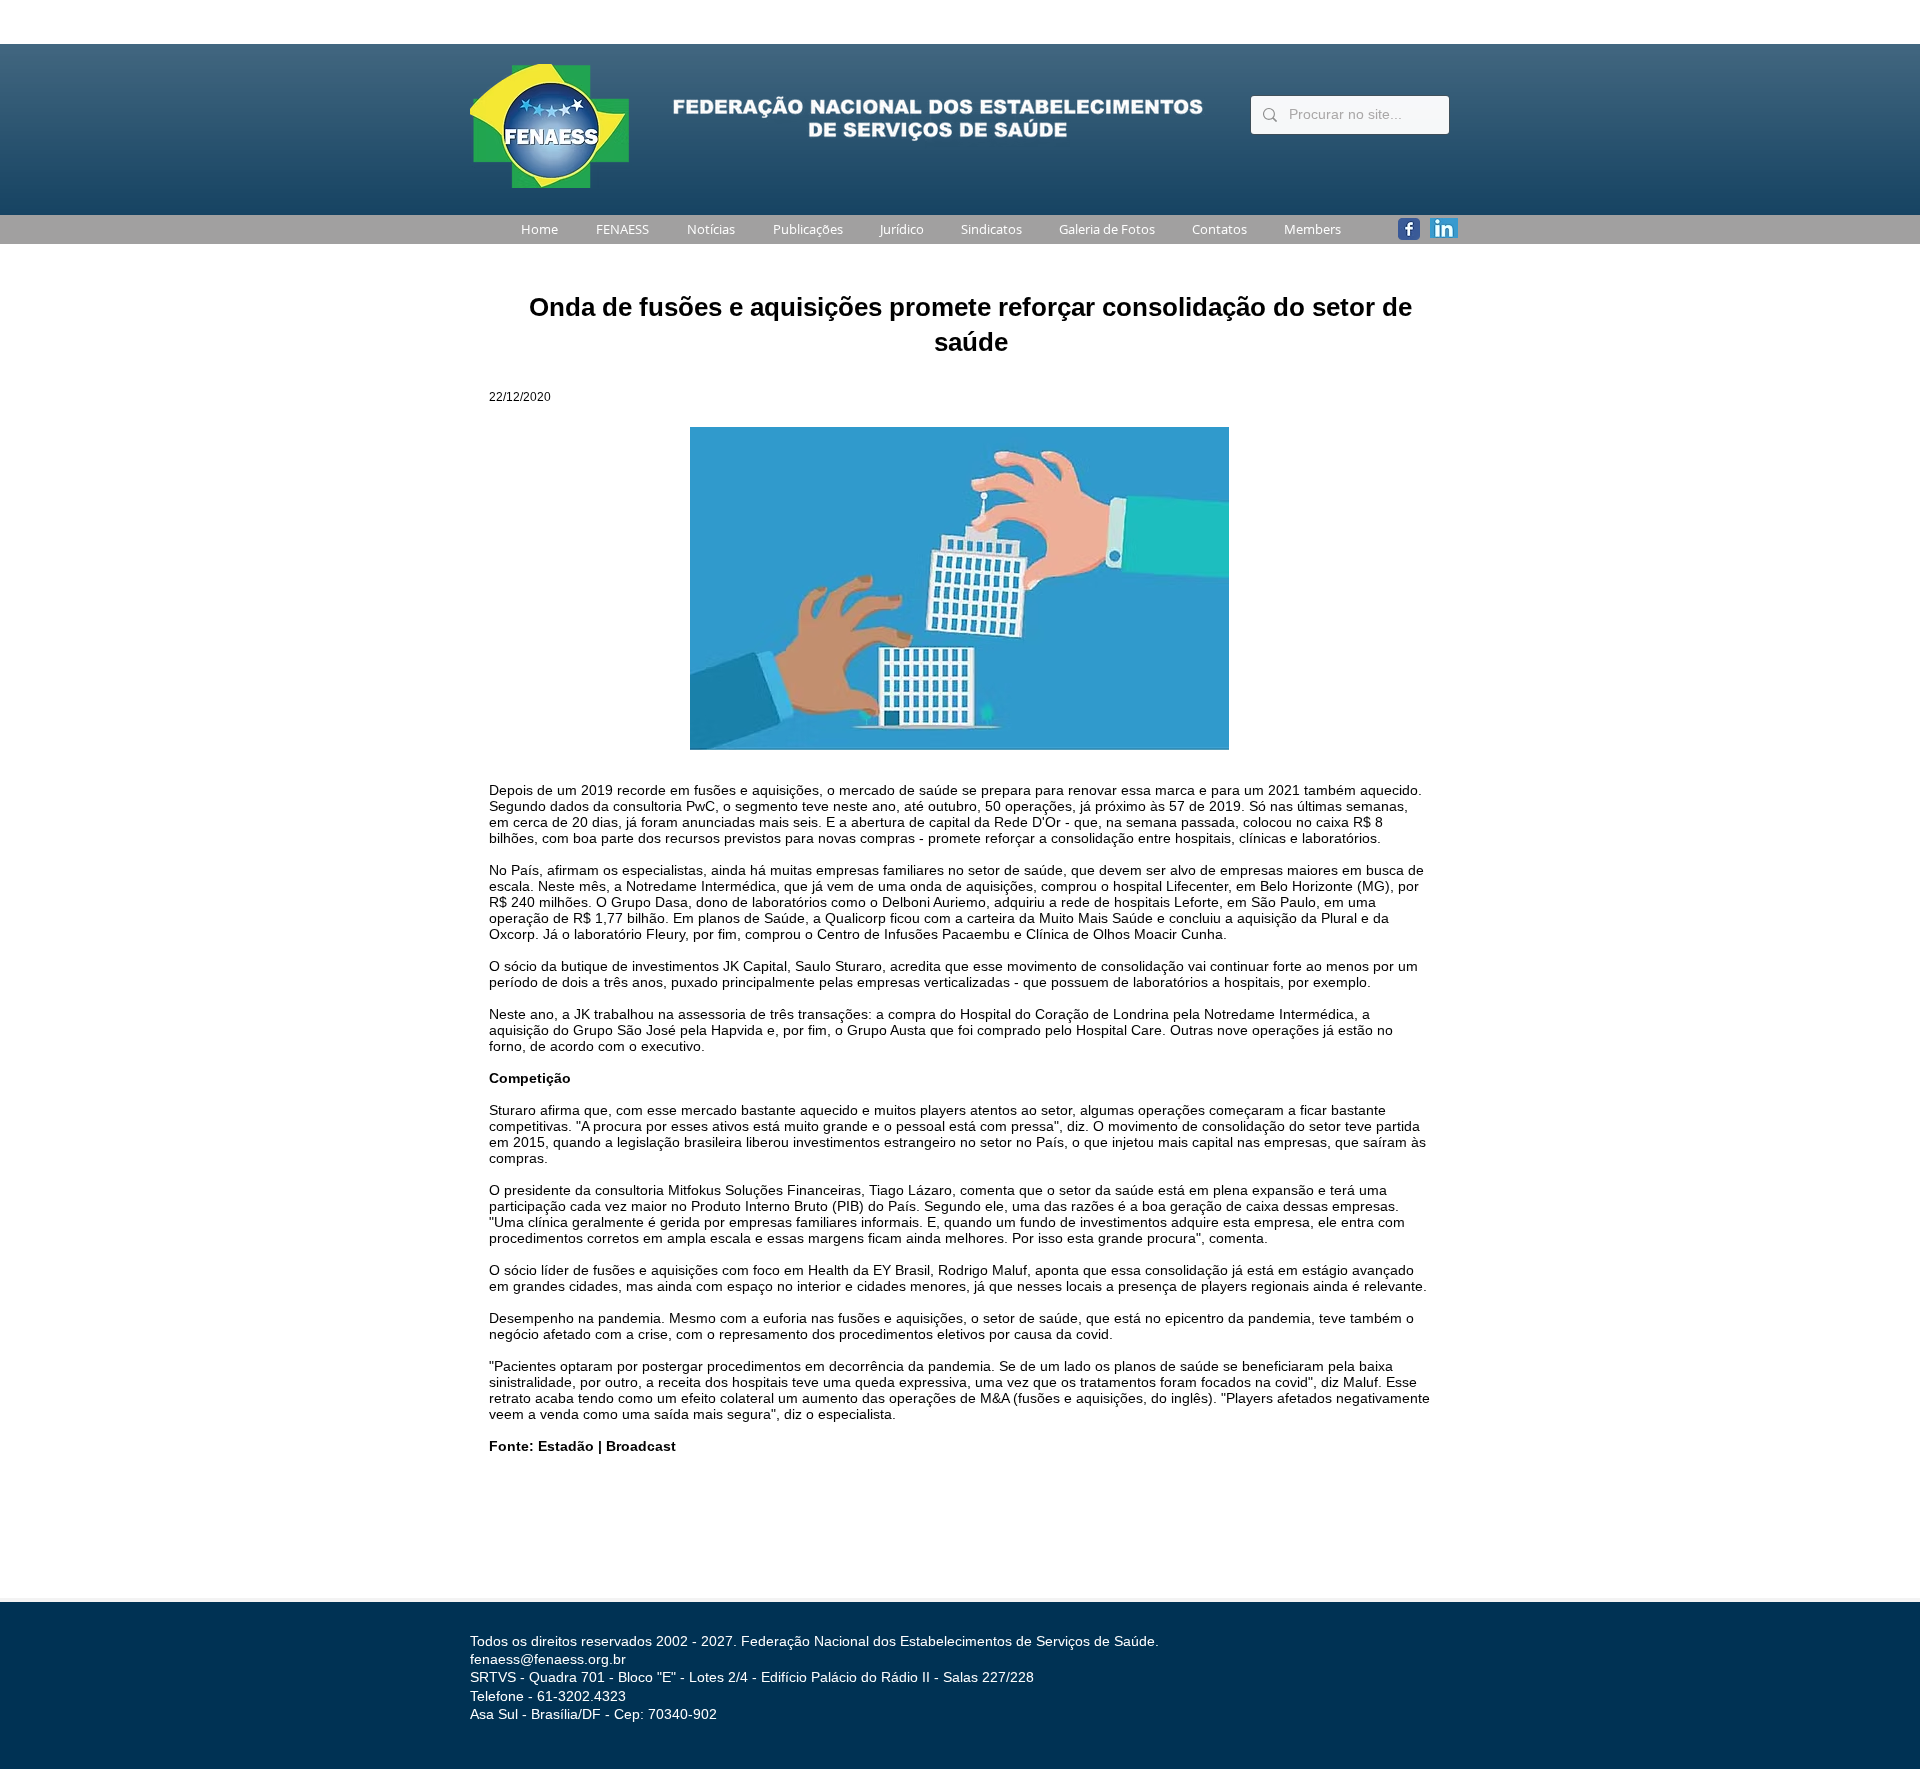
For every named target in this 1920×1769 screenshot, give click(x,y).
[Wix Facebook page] (1409, 229)
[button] (618, 229)
